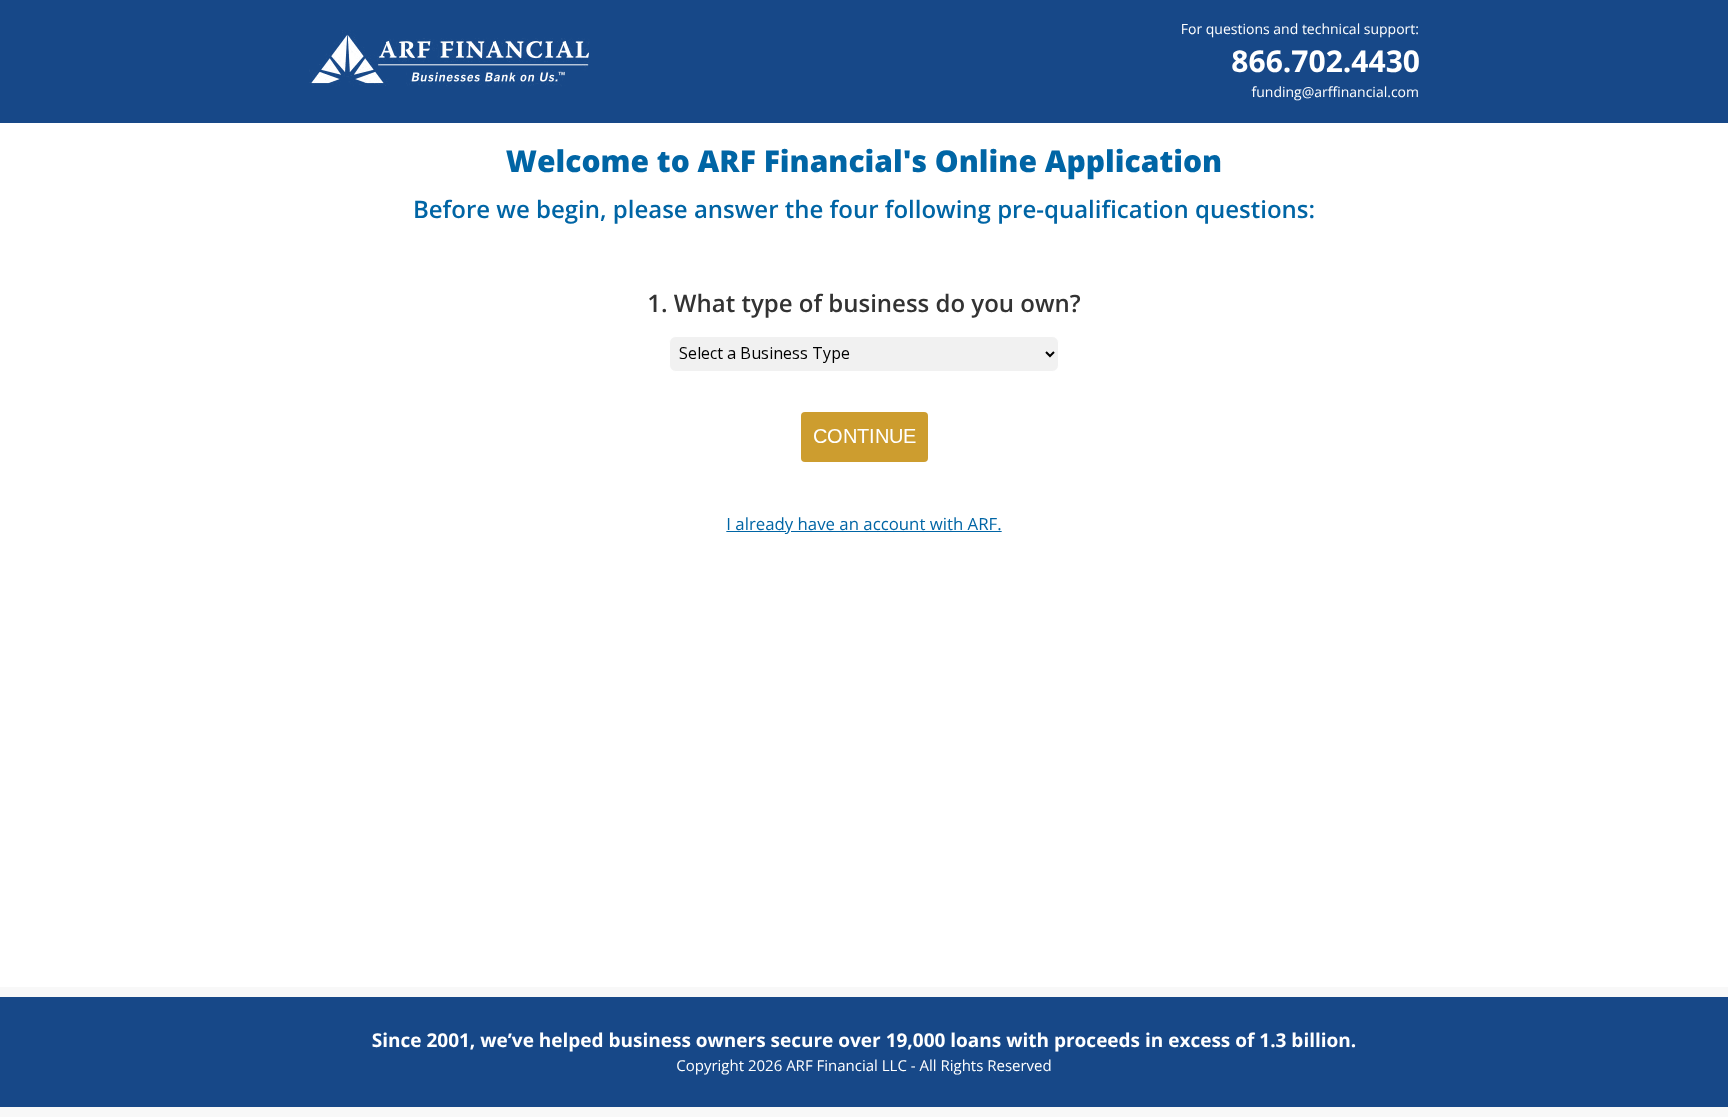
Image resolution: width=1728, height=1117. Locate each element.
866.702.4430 (1325, 60)
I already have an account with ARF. (863, 523)
